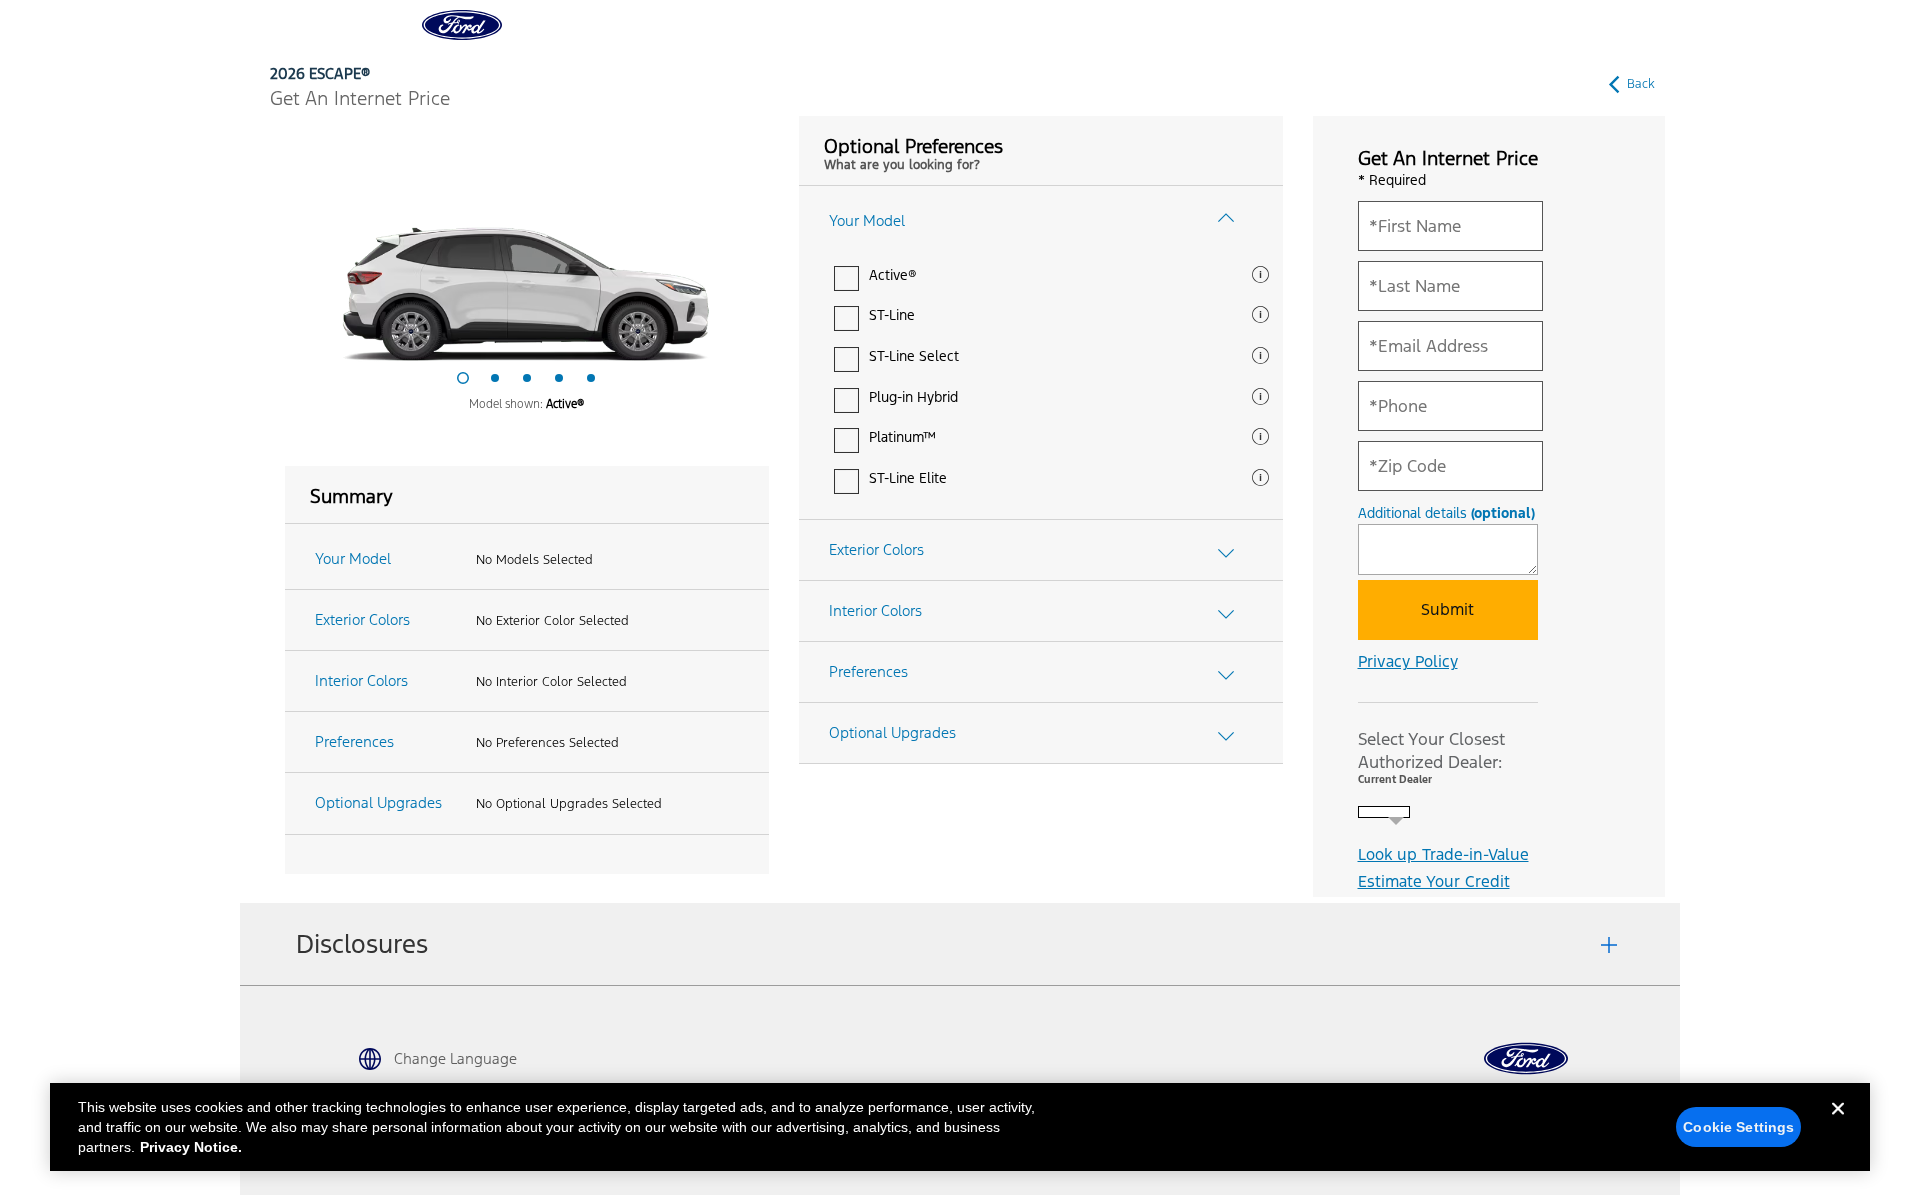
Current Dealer (1395, 779)
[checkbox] (846, 278)
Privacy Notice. (191, 1147)
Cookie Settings (1738, 1127)
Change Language (455, 1058)
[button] (1263, 280)
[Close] (1838, 1125)
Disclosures (362, 944)
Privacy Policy (1408, 661)
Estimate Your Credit (1434, 881)
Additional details (1446, 514)
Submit (1447, 609)
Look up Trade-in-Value (1443, 854)
